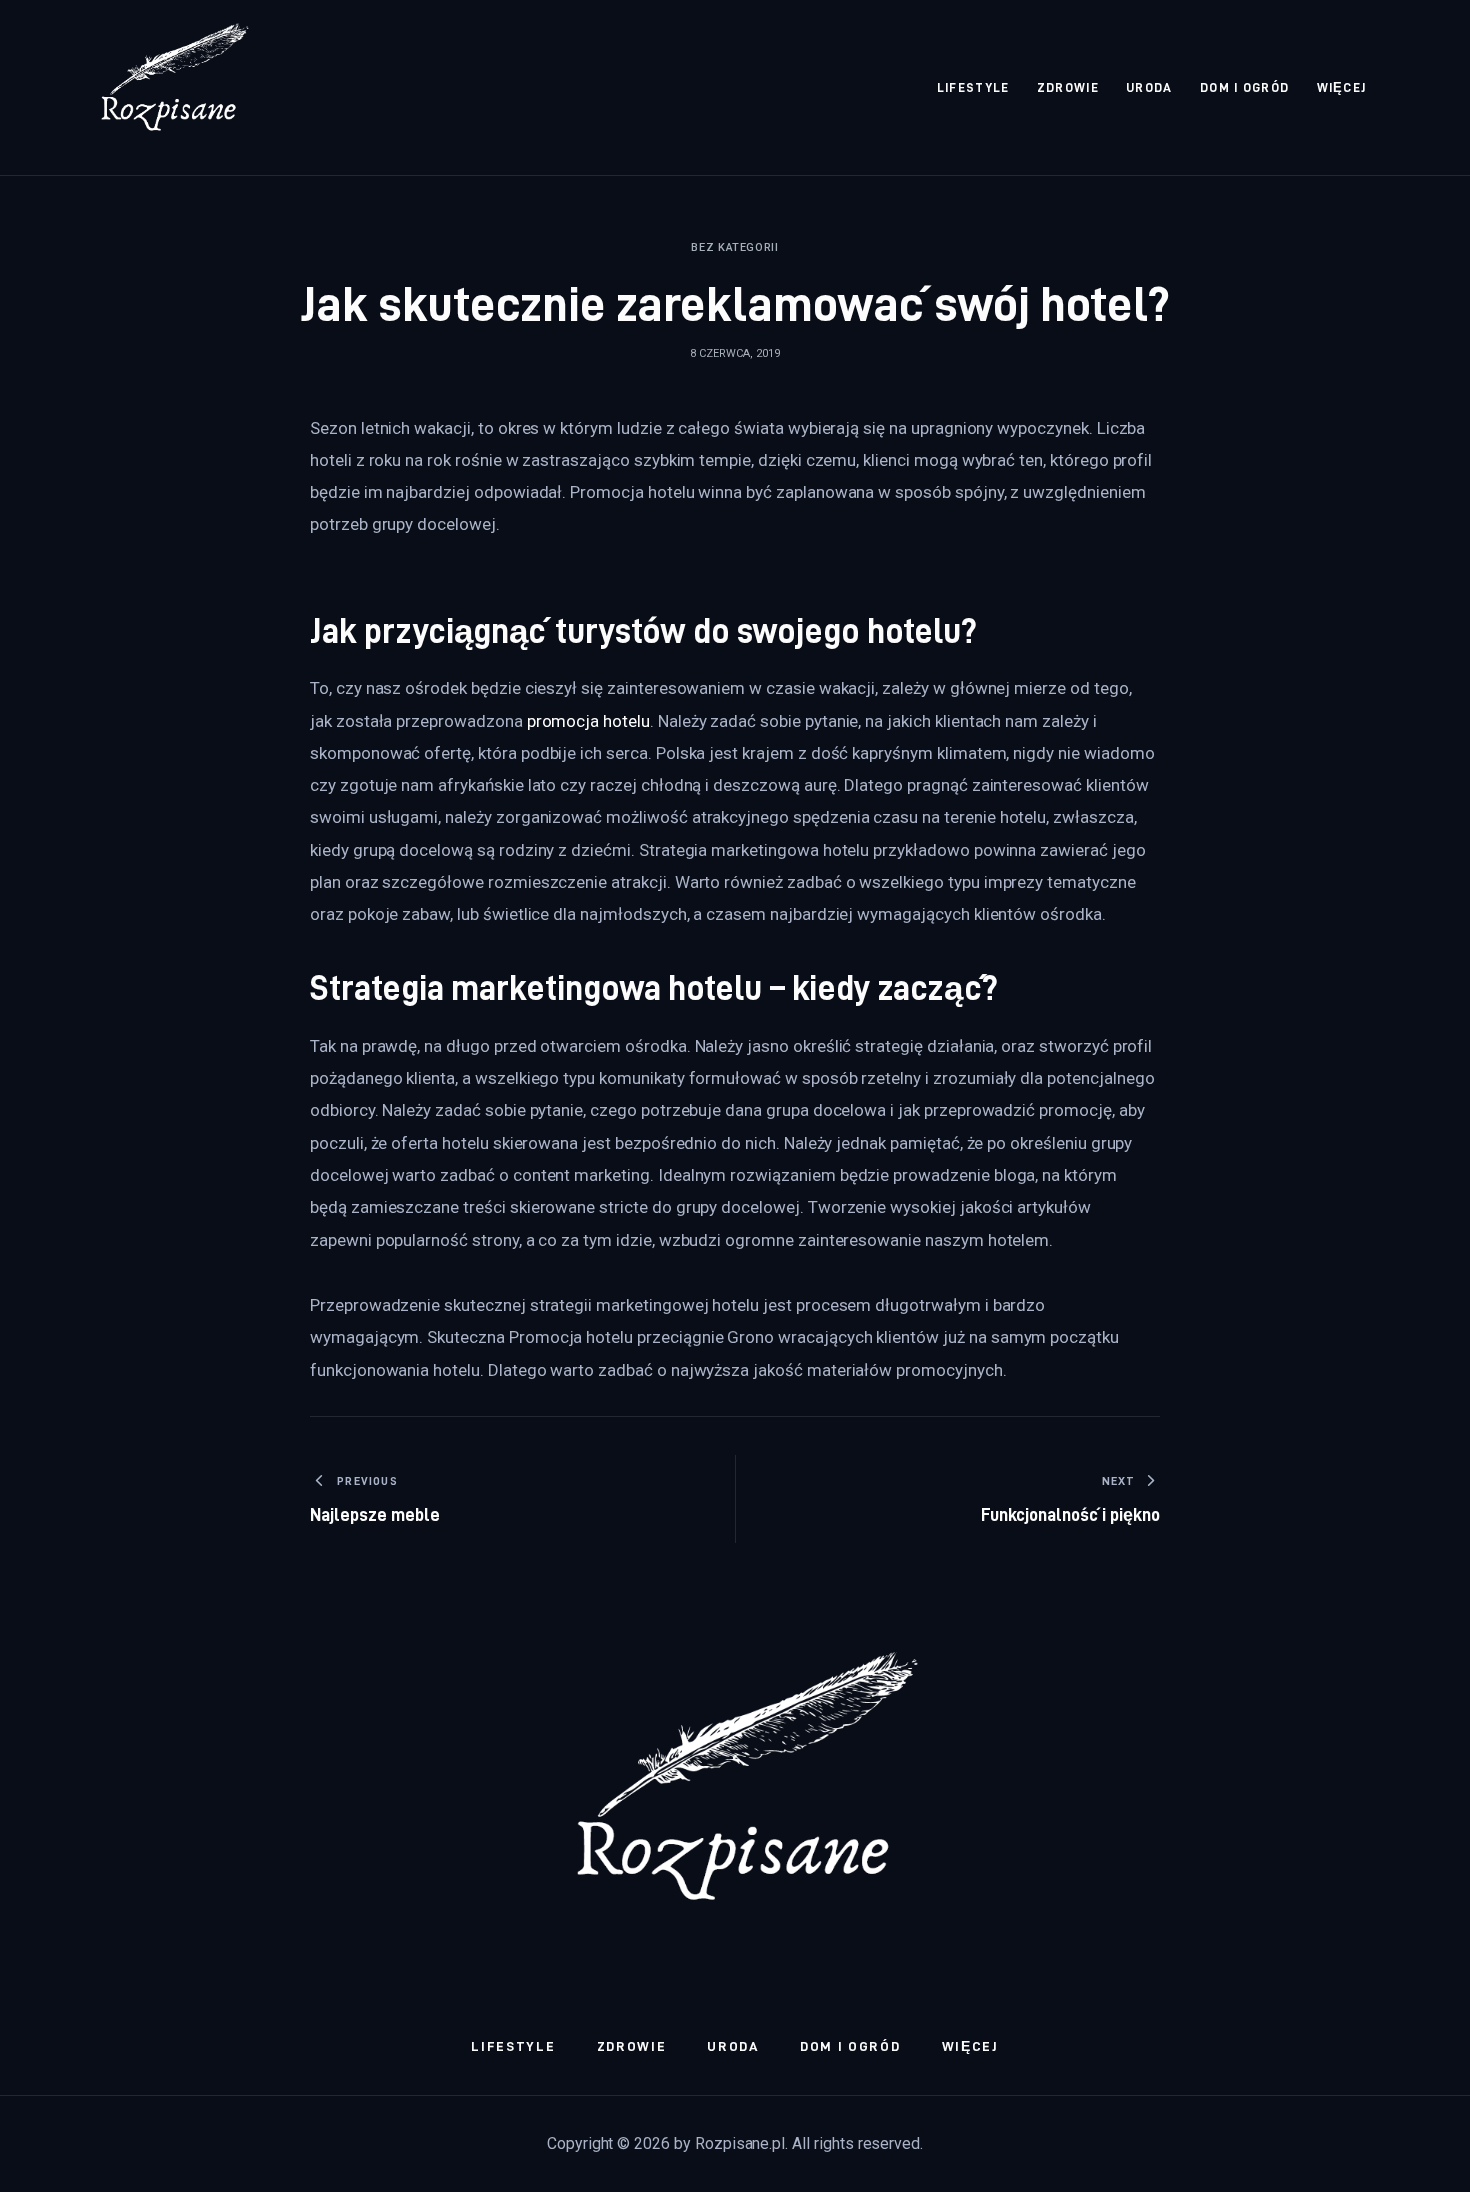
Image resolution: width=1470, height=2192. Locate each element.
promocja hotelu (588, 721)
